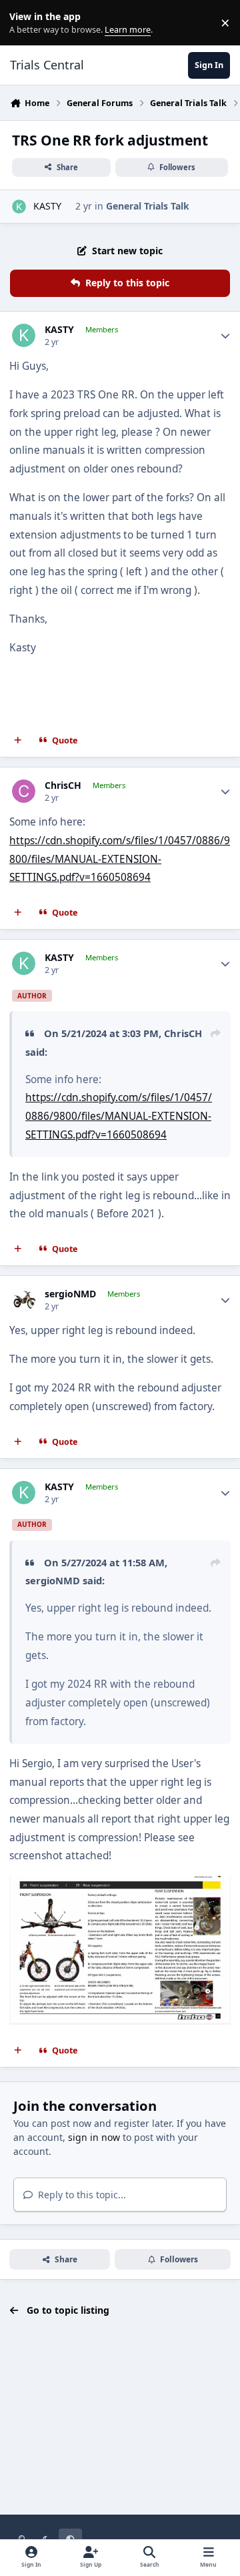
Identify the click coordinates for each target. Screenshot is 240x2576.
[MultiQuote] (18, 741)
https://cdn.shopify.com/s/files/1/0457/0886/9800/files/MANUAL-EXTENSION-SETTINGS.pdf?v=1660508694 (120, 859)
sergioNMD (70, 1294)
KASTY (47, 206)
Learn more (26, 23)
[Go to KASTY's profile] (19, 207)
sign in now (94, 2137)
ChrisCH (63, 785)
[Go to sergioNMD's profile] (24, 1300)
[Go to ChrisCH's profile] (24, 791)
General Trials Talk (148, 206)
